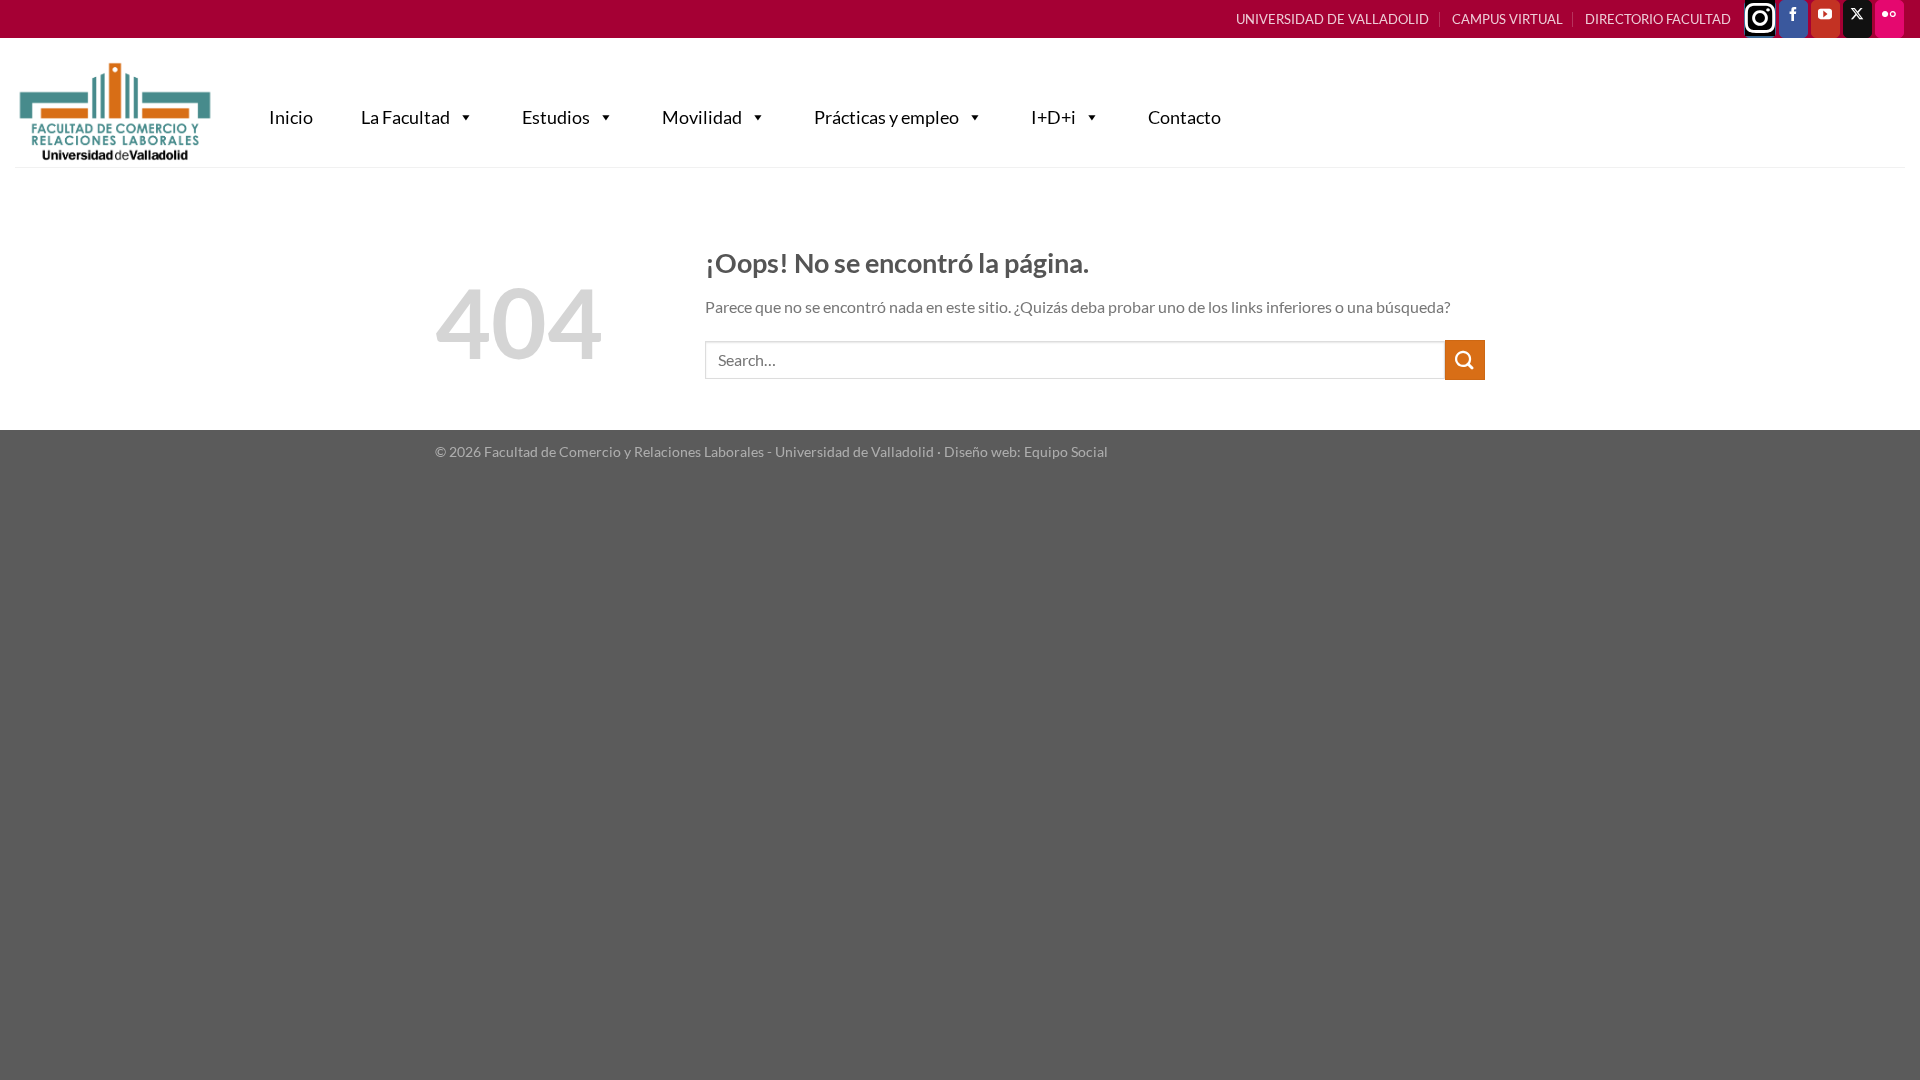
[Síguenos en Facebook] (1793, 19)
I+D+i (1053, 117)
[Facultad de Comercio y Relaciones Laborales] (115, 111)
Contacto (1184, 117)
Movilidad (702, 117)
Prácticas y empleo (886, 117)
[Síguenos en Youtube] (1825, 19)
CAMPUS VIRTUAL (1507, 19)
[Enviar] (1465, 359)
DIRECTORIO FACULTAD (1658, 19)
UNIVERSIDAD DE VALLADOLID (1332, 19)
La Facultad (405, 117)
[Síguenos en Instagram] (1760, 19)
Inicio (291, 117)
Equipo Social (1066, 451)
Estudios (556, 117)
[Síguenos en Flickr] (1889, 19)
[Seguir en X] (1857, 19)
